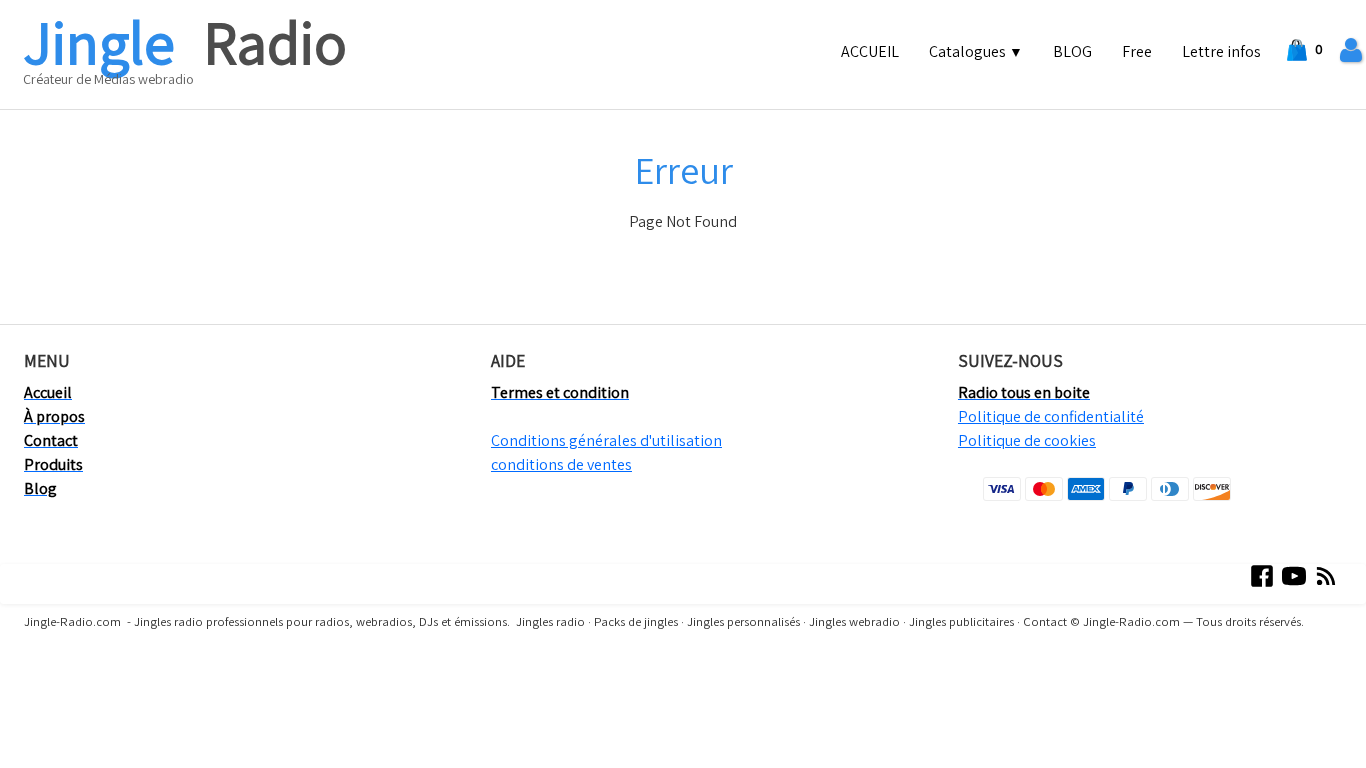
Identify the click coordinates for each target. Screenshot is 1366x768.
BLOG (1072, 51)
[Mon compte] (1351, 50)
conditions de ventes (561, 464)
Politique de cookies (1027, 440)
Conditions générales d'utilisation (606, 440)
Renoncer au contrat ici (87, 679)
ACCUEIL (870, 51)
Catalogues (976, 51)
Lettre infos (1221, 51)
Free (1137, 51)
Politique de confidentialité (1051, 416)
